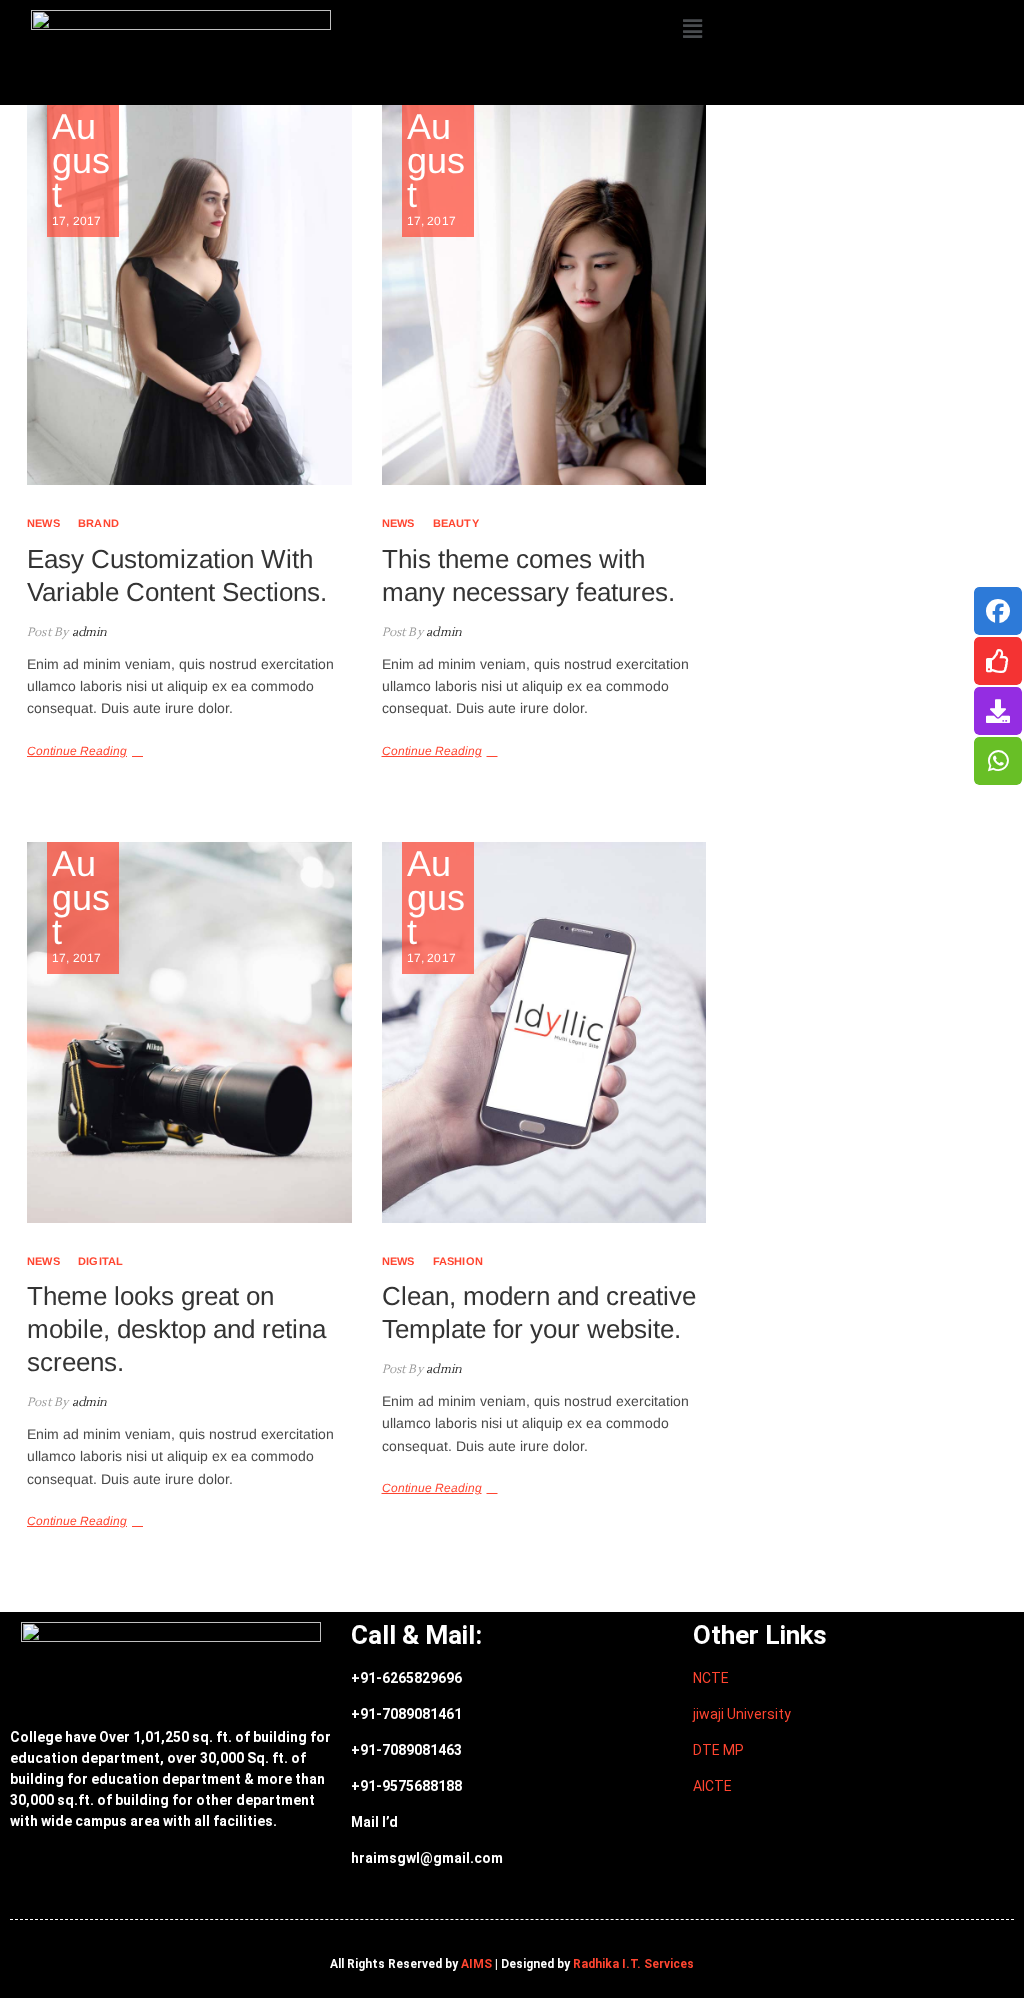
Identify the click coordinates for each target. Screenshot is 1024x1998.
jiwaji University (742, 1714)
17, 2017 (81, 169)
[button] (692, 29)
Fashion (458, 1261)
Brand (98, 523)
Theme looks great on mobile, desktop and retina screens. (176, 1329)
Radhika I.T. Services (633, 1964)
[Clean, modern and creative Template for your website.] (544, 1032)
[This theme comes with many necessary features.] (544, 295)
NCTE (711, 1678)
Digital (100, 1261)
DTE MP (718, 1750)
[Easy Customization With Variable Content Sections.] (189, 295)
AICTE (712, 1786)
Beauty (456, 523)
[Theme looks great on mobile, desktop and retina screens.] (189, 1032)
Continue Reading (77, 751)
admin (87, 632)
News (43, 523)
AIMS (476, 1964)
